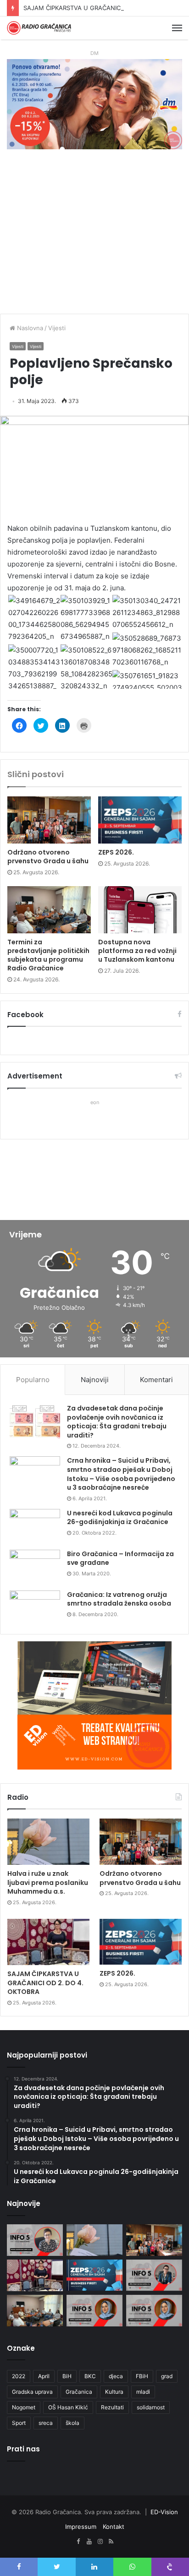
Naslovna (29, 328)
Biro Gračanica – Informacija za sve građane (120, 1558)
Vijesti (57, 328)
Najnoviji (95, 1380)
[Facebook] (78, 2542)
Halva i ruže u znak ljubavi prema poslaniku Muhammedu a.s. (48, 1882)
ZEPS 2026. (116, 852)
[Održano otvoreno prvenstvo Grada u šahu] (49, 820)
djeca (116, 2376)
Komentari (156, 1380)
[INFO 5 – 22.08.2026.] (94, 2311)
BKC (90, 2376)
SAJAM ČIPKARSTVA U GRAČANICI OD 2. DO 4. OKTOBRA (106, 8)
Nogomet (24, 2407)
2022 (19, 2376)
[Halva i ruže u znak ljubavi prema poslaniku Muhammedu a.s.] (48, 1842)
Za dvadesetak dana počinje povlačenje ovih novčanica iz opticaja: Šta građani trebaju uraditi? (117, 1422)
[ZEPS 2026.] (140, 820)
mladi (143, 2392)
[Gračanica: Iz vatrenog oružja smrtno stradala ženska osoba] (35, 1608)
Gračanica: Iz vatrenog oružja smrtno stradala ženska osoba (119, 1599)
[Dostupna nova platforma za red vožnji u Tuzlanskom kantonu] (140, 910)
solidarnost (151, 2407)
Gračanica (79, 2392)
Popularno (33, 1380)
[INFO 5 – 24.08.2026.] (154, 2275)
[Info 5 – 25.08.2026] (35, 2240)
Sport (19, 2423)
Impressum (81, 2527)
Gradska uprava (32, 2392)
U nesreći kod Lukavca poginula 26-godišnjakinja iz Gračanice (120, 1518)
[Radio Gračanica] (39, 28)
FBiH (142, 2376)
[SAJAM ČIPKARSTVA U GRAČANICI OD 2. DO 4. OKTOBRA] (48, 1942)
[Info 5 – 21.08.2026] (154, 2311)
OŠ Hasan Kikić (68, 2407)
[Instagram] (100, 2542)
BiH (67, 2376)
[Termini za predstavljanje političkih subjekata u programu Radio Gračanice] (49, 910)
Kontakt (114, 2527)
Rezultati (112, 2407)
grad (167, 2376)
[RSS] (111, 2542)
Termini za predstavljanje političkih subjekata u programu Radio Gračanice (48, 955)
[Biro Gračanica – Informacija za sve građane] (35, 1567)
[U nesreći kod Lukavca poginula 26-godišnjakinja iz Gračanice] (35, 1526)
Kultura (114, 2392)
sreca (46, 2423)
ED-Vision (164, 2512)
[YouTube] (89, 2542)
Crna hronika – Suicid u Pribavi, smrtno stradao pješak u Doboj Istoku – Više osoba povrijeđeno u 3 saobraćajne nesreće (121, 1474)
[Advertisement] (94, 236)
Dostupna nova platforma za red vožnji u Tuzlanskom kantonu (137, 951)
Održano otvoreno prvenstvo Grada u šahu (48, 857)
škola (72, 2423)
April (44, 2376)
